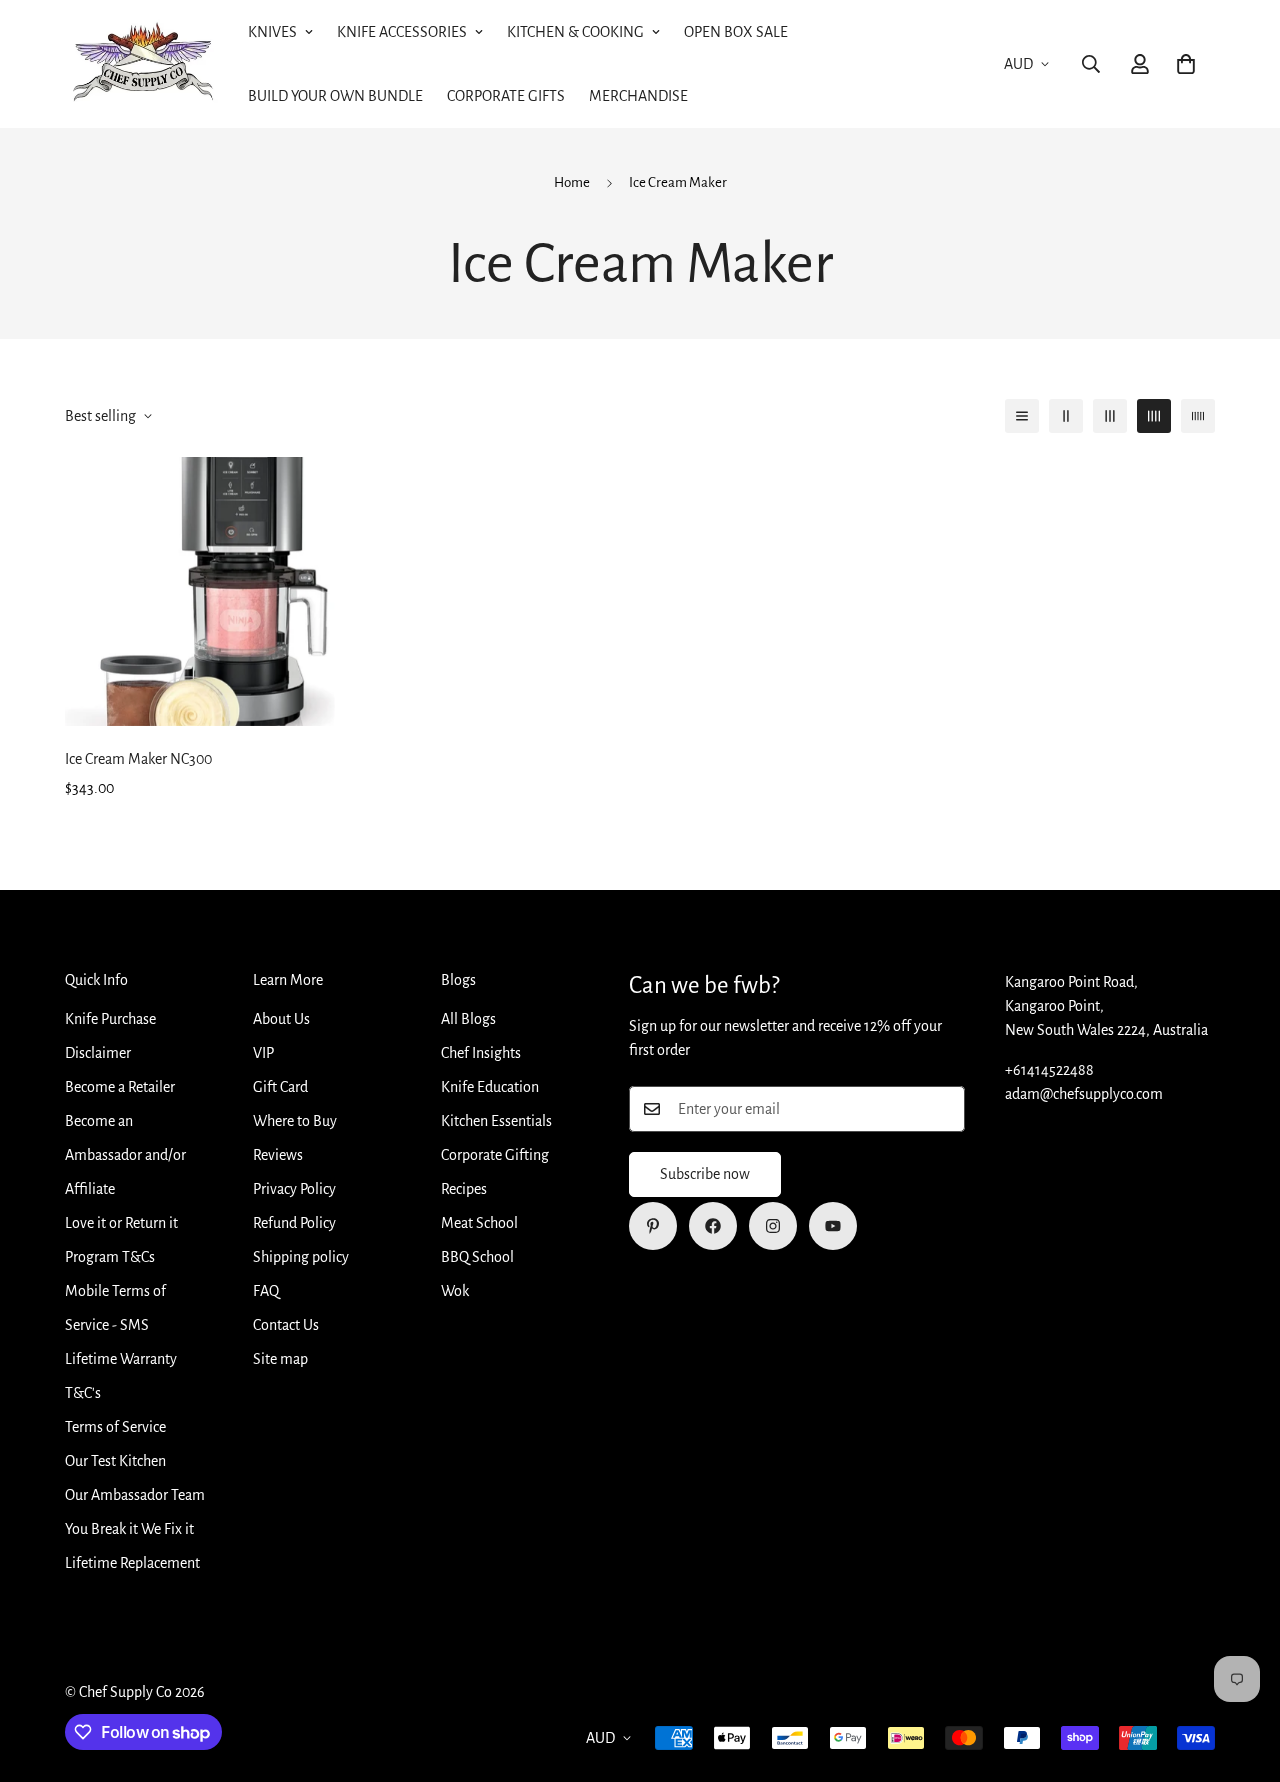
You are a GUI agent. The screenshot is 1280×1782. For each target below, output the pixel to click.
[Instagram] (773, 1226)
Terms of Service (115, 1427)
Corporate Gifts (506, 96)
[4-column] (1154, 416)
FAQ (266, 1291)
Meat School (479, 1223)
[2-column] (1066, 416)
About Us (281, 1019)
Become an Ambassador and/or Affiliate (125, 1155)
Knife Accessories (402, 32)
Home (572, 182)
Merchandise (638, 96)
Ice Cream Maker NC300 (138, 759)
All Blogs (468, 1019)
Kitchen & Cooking (575, 32)
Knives (272, 32)
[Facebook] (713, 1226)
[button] (1186, 64)
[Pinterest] (653, 1226)
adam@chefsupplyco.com (1084, 1094)
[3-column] (1110, 416)
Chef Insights (481, 1053)
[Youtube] (833, 1226)
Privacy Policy (294, 1189)
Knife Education (490, 1087)
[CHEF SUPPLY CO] (142, 64)
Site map (280, 1359)
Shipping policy (301, 1257)
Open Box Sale (736, 32)
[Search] (1091, 64)
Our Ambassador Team (135, 1495)
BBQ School (477, 1257)
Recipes (464, 1189)
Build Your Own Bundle (335, 96)
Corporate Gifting (495, 1155)
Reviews (278, 1155)
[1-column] (1022, 416)
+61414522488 (1049, 1070)
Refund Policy (294, 1223)
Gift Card (280, 1087)
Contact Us (286, 1325)
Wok (455, 1291)
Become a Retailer (120, 1087)
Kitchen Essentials (496, 1121)
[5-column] (1198, 416)
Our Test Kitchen (115, 1461)
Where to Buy (295, 1121)
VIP (263, 1053)
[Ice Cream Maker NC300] (200, 591)
